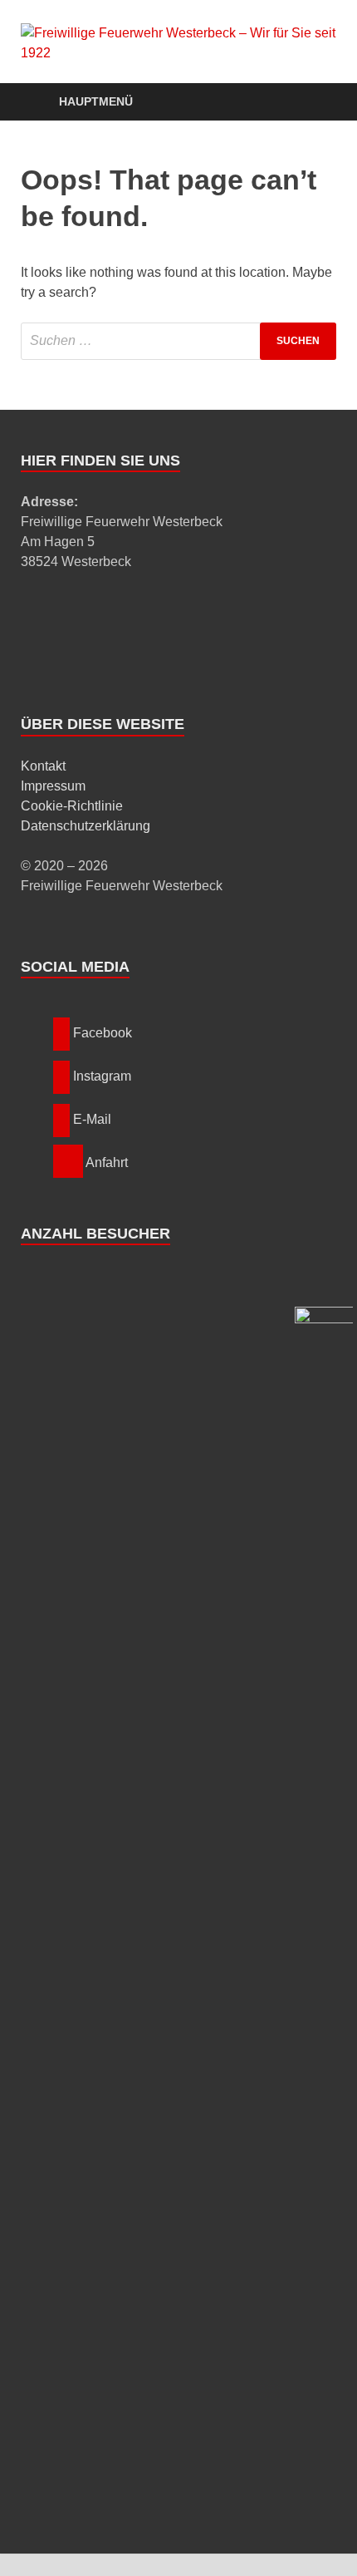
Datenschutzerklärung (86, 826)
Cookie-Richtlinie (72, 806)
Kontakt (43, 766)
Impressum (53, 786)
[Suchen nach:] (178, 341)
